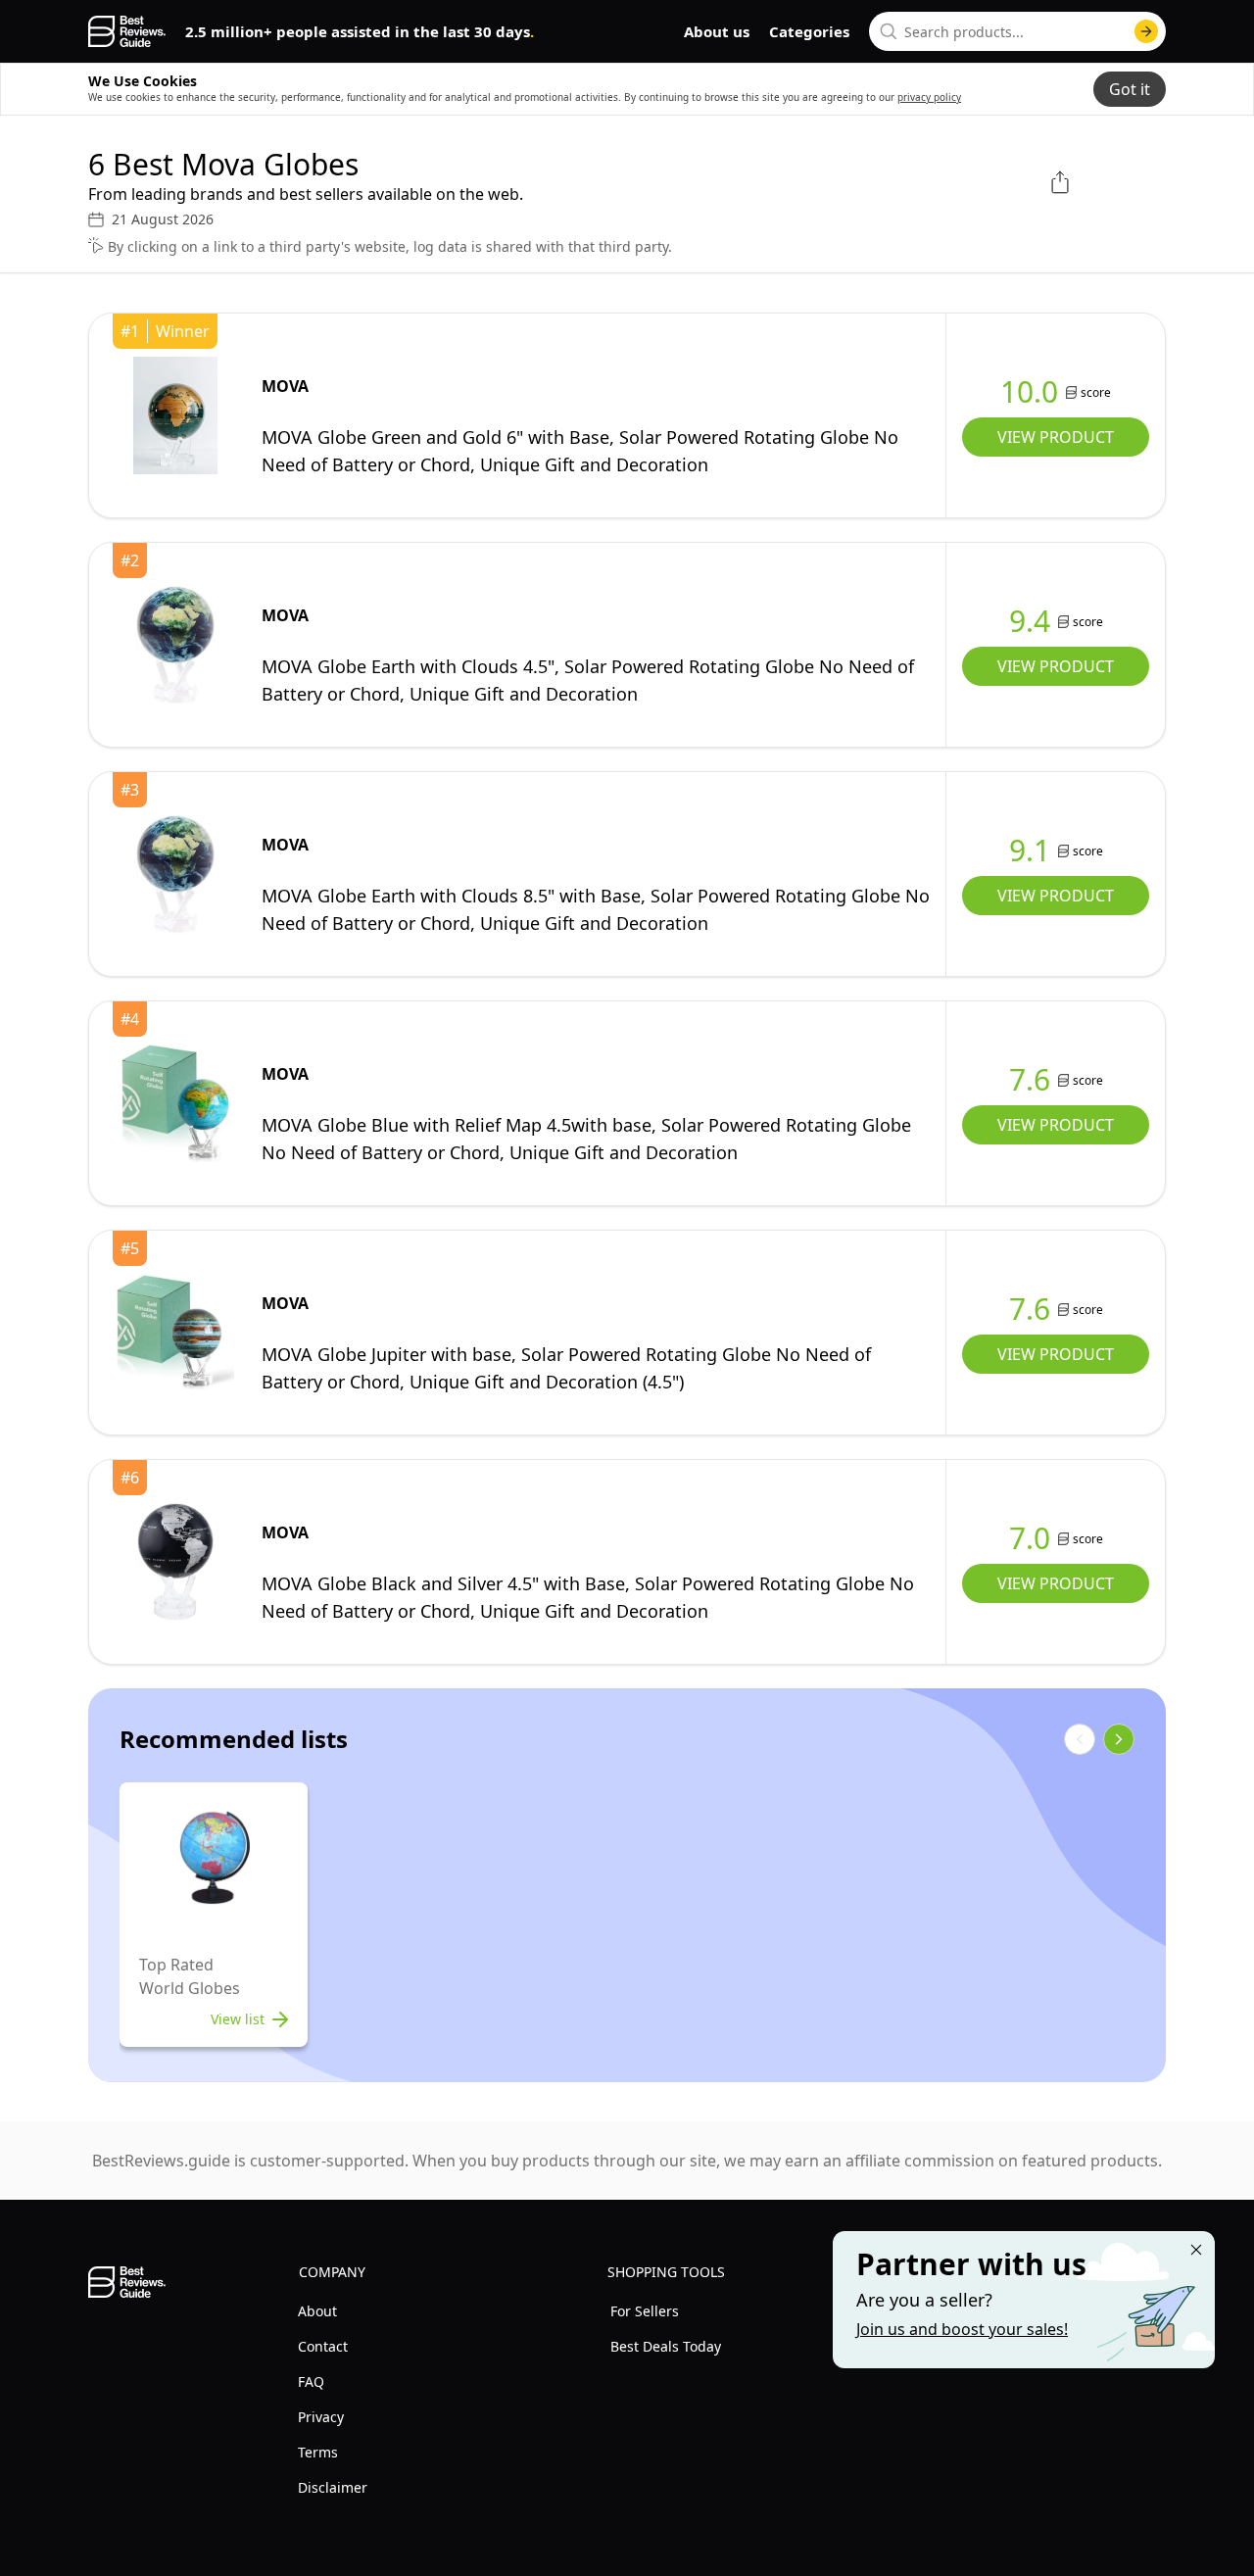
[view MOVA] (175, 415)
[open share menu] (1060, 182)
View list (238, 2019)
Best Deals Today (666, 2346)
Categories (809, 31)
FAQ (311, 2382)
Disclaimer (333, 2487)
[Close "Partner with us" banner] (1196, 2250)
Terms (318, 2452)
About (317, 2311)
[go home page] (127, 31)
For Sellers (645, 2311)
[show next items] (1119, 1739)
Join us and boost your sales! (962, 2329)
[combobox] (1017, 31)
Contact (323, 2346)
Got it (1130, 89)
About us (717, 31)
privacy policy (929, 97)
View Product (1056, 437)
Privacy (321, 2417)
